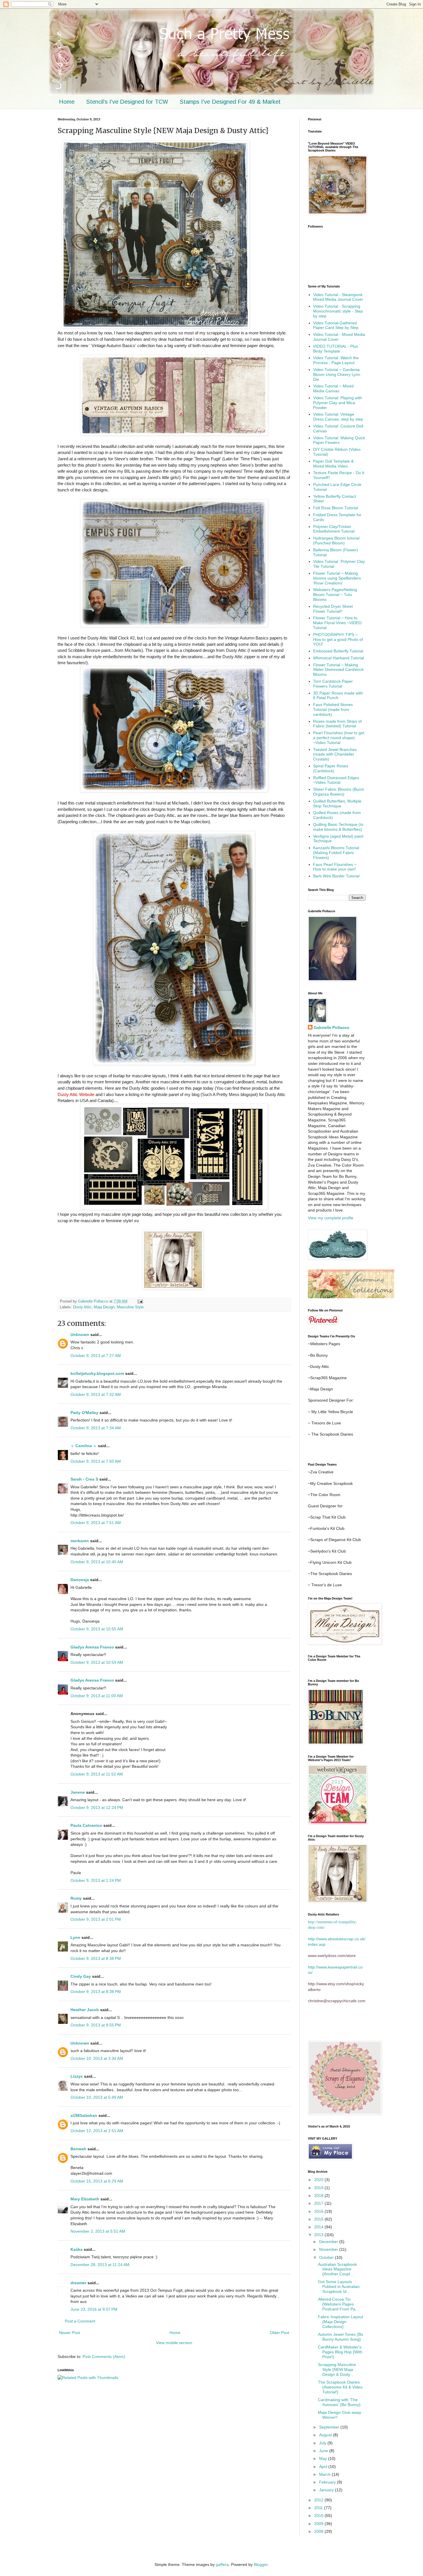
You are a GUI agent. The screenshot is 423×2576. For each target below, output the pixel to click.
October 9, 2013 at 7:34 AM (96, 1428)
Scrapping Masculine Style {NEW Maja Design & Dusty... (337, 2369)
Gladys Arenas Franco (92, 1647)
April (324, 2467)
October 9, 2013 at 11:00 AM (97, 1696)
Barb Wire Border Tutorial (336, 876)
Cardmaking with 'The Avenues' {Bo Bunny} (339, 2402)
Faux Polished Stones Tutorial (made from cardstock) (333, 709)
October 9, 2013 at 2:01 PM (96, 1919)
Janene (78, 1792)
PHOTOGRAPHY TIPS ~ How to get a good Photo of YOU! (338, 639)
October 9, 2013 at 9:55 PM (96, 2025)
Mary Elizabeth (85, 2199)
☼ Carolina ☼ (84, 1446)
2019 (319, 2188)
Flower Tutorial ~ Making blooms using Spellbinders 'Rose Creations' (337, 578)
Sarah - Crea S (84, 1479)
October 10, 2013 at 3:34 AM (97, 2058)
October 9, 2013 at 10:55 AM (97, 1629)
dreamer (78, 2283)
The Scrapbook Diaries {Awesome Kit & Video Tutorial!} (340, 2387)
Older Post (280, 2333)
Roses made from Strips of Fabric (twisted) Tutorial (337, 724)
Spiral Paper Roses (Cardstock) (331, 768)
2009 (319, 2524)
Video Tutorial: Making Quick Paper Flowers (339, 440)
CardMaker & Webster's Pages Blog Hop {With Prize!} (340, 2352)
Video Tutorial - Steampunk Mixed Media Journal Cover (338, 297)
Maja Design (104, 1307)
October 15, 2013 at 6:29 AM (97, 2181)
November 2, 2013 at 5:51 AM (98, 2231)
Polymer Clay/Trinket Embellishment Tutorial (334, 529)
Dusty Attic (82, 1307)
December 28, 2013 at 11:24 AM (100, 2265)
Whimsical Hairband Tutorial (339, 658)
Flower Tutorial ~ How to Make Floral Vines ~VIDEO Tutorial (337, 623)
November (329, 2249)
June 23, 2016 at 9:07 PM (94, 2309)
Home (67, 102)
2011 (319, 2508)
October (327, 2257)
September (330, 2427)
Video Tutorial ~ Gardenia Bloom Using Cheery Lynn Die (337, 374)
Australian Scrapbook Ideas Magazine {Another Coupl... (337, 2269)
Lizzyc (77, 2076)
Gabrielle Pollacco (331, 1027)
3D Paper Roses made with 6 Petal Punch (338, 695)
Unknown (80, 1335)
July (323, 2443)
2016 (319, 2211)
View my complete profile (331, 1218)
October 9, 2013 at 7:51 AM (96, 1523)
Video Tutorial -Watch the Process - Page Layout (336, 360)
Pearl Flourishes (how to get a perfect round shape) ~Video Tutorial (339, 738)
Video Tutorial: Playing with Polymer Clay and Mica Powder (338, 403)
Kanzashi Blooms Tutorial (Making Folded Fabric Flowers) (336, 853)
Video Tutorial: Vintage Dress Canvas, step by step (338, 417)
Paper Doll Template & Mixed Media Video (333, 464)
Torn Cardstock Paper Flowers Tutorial (333, 684)
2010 (319, 2516)
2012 (319, 2500)
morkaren (80, 1541)
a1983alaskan (84, 2115)
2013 (319, 2235)
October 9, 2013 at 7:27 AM (96, 1356)
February (328, 2482)
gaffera (222, 2564)
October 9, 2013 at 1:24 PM (96, 1880)
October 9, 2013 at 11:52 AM (97, 1774)
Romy (76, 1898)
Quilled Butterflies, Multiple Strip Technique (337, 804)
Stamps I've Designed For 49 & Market (230, 102)
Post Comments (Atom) (104, 2357)
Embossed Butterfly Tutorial (338, 651)
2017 (319, 2203)
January (327, 2490)
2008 (319, 2531)
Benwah (78, 2149)
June (324, 2451)
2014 (319, 2227)
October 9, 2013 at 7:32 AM (96, 1394)
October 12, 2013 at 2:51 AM (97, 2131)
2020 (319, 2180)
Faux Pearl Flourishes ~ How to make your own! (335, 867)
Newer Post (69, 2333)
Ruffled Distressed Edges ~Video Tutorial (336, 780)
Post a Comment (80, 2321)
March (325, 2474)
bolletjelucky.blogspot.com (97, 1373)
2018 (319, 2195)
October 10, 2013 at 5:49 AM (97, 2097)
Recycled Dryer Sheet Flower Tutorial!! (333, 609)
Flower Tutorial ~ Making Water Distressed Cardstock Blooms (338, 670)
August (326, 2435)
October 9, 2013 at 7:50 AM (96, 1461)
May (324, 2458)
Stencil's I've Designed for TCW (127, 102)
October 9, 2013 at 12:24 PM (97, 1807)
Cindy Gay (81, 1976)
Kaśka (77, 2249)
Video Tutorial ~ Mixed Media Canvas (333, 388)
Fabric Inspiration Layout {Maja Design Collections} (341, 2322)
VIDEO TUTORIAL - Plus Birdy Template (336, 349)
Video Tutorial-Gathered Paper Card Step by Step (336, 325)
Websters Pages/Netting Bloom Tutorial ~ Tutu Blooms (335, 595)
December (329, 2242)
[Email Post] (140, 1301)
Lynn (75, 1937)
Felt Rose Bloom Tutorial (336, 508)
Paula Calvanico (86, 1825)
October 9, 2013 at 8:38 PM (96, 1958)
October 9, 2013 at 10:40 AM (97, 1562)
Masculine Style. (131, 1307)
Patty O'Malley (84, 1413)
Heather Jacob (85, 2010)
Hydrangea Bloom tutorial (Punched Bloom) (336, 541)
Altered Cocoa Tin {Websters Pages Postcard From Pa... (338, 2304)
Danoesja (80, 1580)
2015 (319, 2219)
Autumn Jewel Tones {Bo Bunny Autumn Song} (341, 2337)
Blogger (261, 2564)
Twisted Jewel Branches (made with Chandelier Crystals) (335, 754)
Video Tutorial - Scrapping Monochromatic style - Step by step (338, 311)
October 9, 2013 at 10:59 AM (97, 1662)
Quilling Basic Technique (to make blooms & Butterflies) (338, 827)
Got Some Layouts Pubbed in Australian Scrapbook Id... (339, 2287)
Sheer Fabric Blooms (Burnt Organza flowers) (338, 792)
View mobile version (174, 2343)
